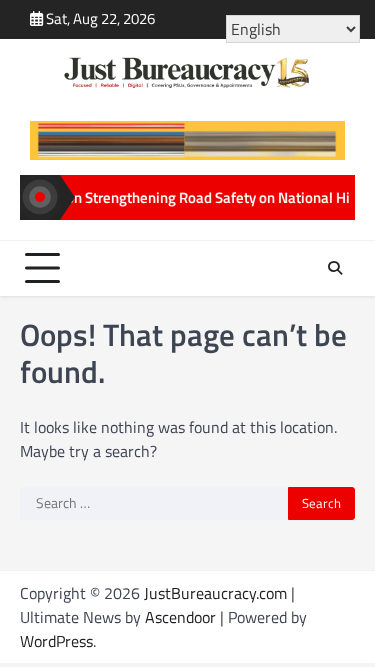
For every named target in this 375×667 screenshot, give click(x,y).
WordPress (56, 641)
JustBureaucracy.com (215, 593)
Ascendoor (180, 617)
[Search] (335, 268)
